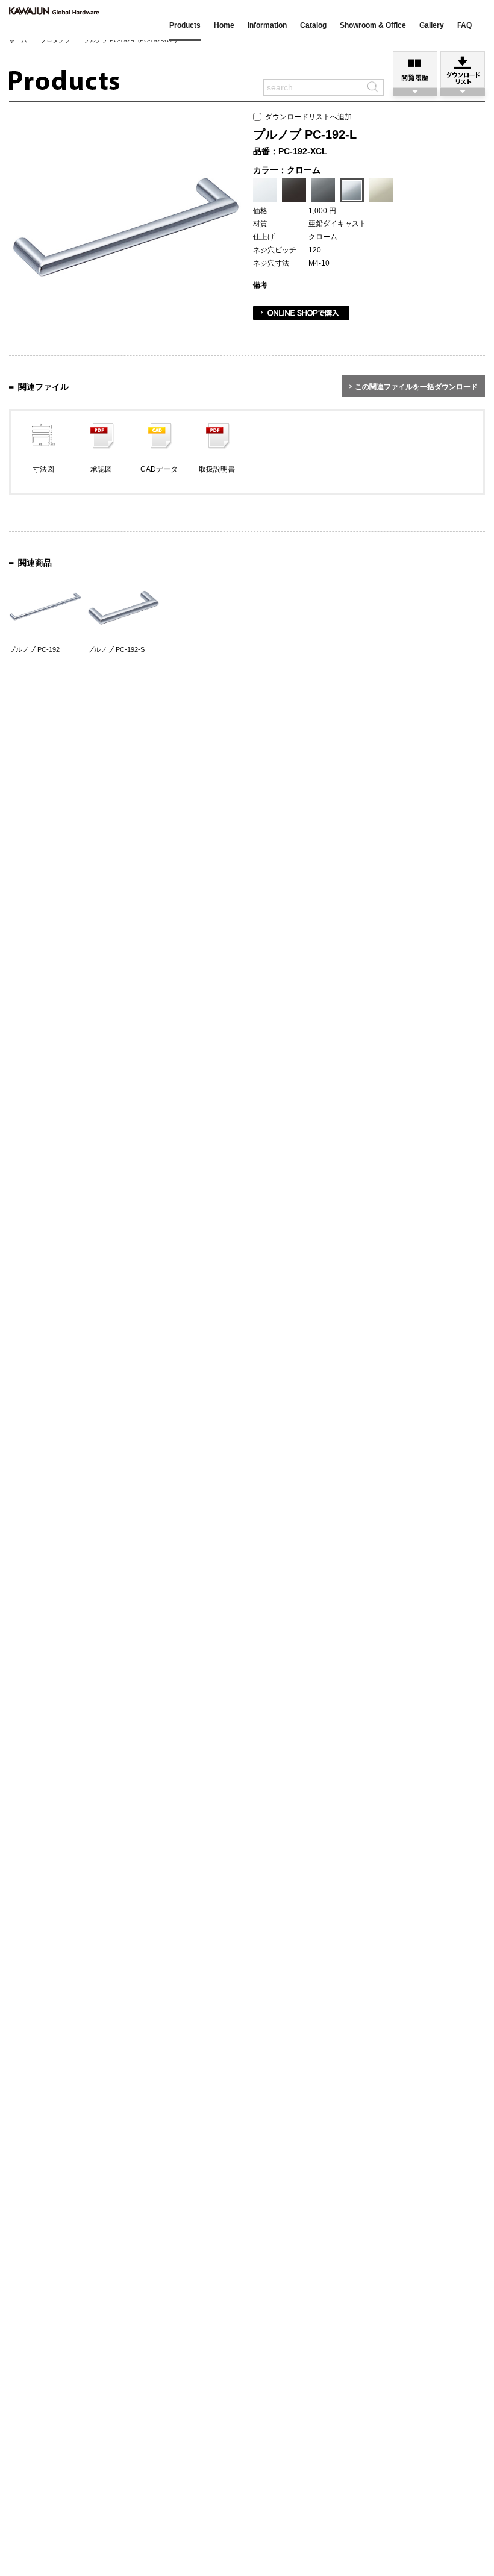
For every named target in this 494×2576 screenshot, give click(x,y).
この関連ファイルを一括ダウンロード (416, 387)
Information (267, 25)
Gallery (432, 25)
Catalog (313, 25)
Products (185, 25)
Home (224, 25)
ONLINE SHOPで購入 (301, 313)
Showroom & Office (373, 25)
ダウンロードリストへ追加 (307, 117)
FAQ (464, 25)
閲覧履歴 (415, 70)
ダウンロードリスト (463, 70)
